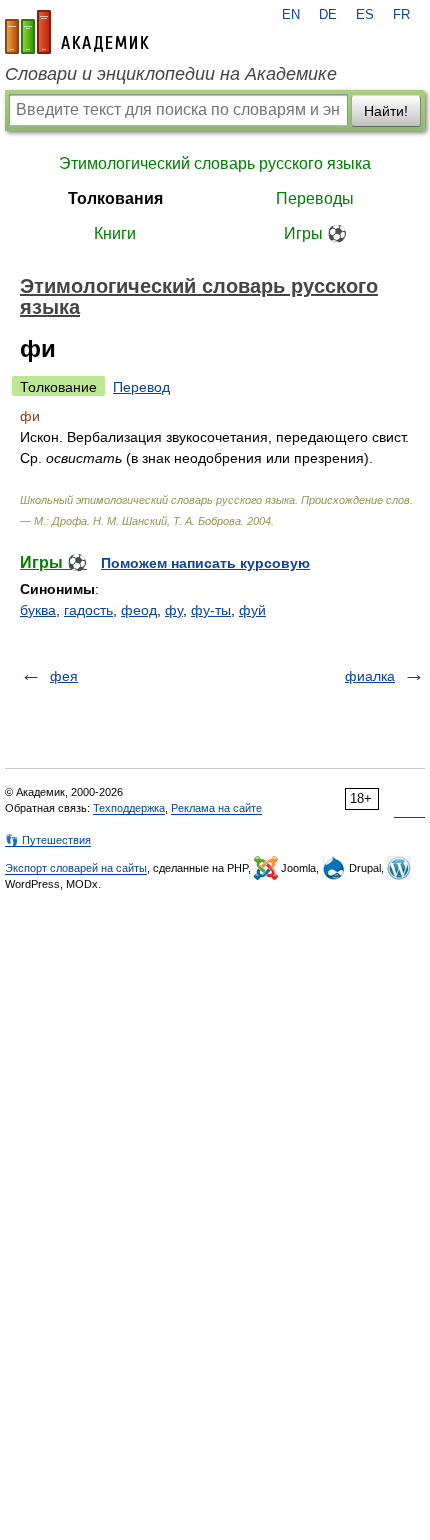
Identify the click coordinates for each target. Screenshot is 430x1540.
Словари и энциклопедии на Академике (171, 74)
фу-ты (211, 610)
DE (328, 15)
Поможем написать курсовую (205, 563)
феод (139, 610)
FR (401, 15)
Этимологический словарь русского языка (215, 163)
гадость (88, 610)
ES (365, 15)
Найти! (386, 111)
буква (38, 610)
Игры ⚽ (315, 233)
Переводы (315, 198)
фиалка (370, 676)
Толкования (115, 198)
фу (174, 610)
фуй (252, 610)
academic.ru (77, 32)
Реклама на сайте (216, 808)
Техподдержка (129, 808)
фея (64, 676)
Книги (115, 233)
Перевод (141, 387)
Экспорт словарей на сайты (76, 868)
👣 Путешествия (48, 840)
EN (291, 15)
